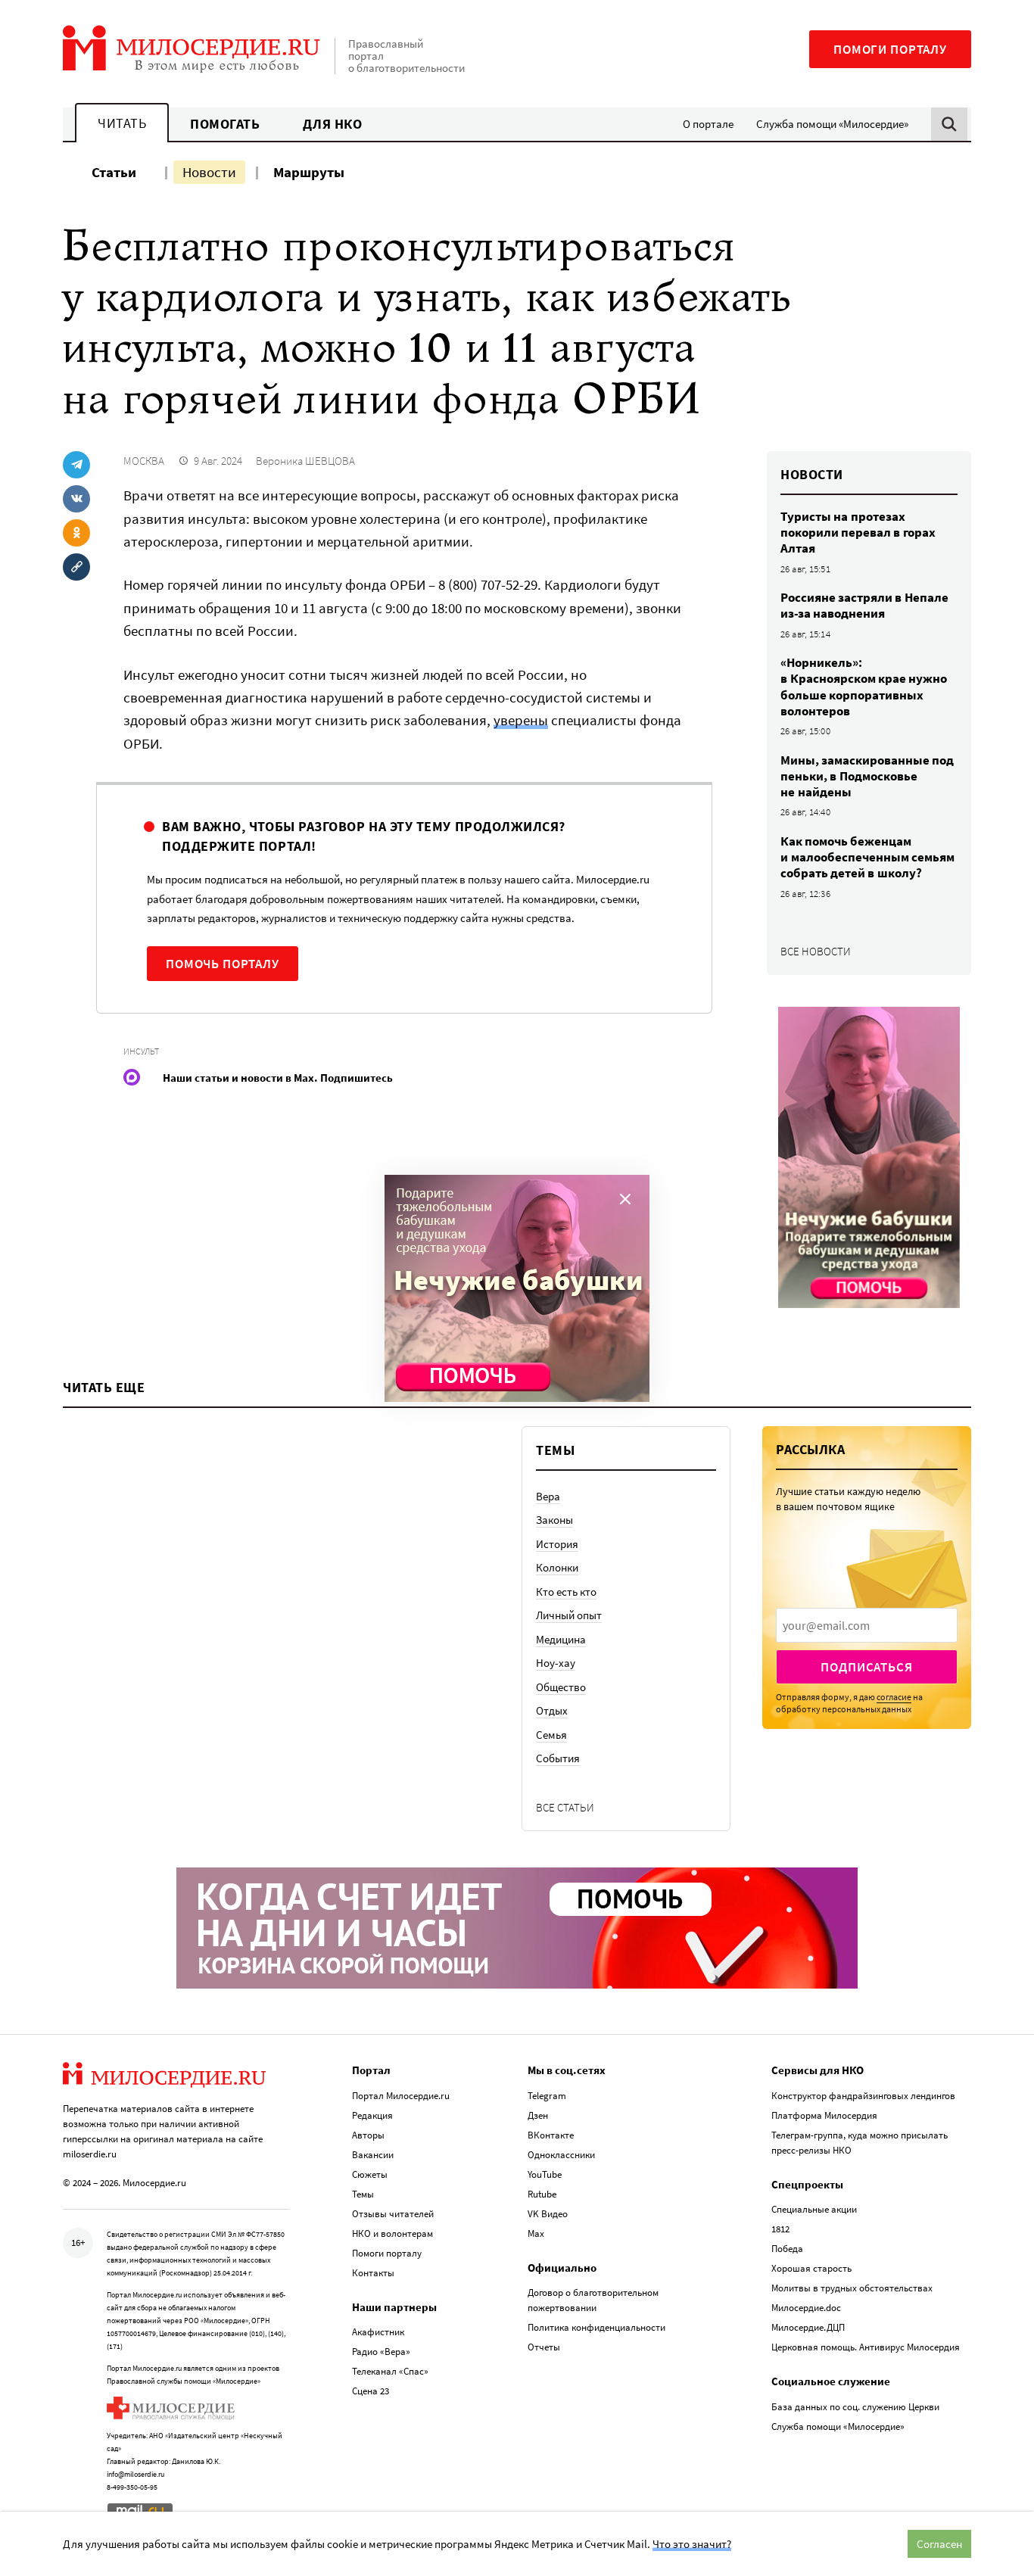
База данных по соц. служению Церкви (855, 2407)
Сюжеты (370, 2174)
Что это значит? (692, 2544)
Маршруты (309, 172)
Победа (787, 2249)
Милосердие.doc (806, 2308)
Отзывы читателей (393, 2214)
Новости (209, 172)
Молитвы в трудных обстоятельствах (852, 2288)
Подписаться (866, 1667)
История (557, 1544)
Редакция (372, 2115)
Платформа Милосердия (824, 2115)
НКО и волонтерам (392, 2233)
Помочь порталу (223, 964)
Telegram (547, 2096)
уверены (521, 720)
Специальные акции (814, 2209)
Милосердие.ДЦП (808, 2327)
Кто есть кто (566, 1592)
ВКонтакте (551, 2135)
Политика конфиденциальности (596, 2327)
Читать (122, 123)
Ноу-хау (556, 1663)
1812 (780, 2229)
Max (536, 2233)
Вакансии (373, 2155)
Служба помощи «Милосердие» (832, 124)
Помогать (225, 124)
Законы (554, 1520)
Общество (561, 1687)
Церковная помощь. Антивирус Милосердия (866, 2347)
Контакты (373, 2273)
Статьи (114, 172)
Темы (363, 2194)
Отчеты (544, 2347)
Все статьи (565, 1807)
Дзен (538, 2115)
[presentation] (867, 1625)
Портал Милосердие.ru (401, 2096)
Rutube (542, 2194)
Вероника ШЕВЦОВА (305, 461)
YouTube (545, 2174)
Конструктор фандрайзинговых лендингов (863, 2096)
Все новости (816, 951)
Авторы (368, 2135)
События (558, 1758)
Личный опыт (569, 1615)
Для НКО (333, 124)
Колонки (557, 1567)
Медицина (561, 1639)
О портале (708, 124)
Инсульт (141, 1051)
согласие (894, 1697)
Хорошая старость (811, 2268)
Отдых (552, 1710)
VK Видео (548, 2214)
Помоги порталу (890, 49)
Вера (548, 1496)
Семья (551, 1735)
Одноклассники (561, 2155)
